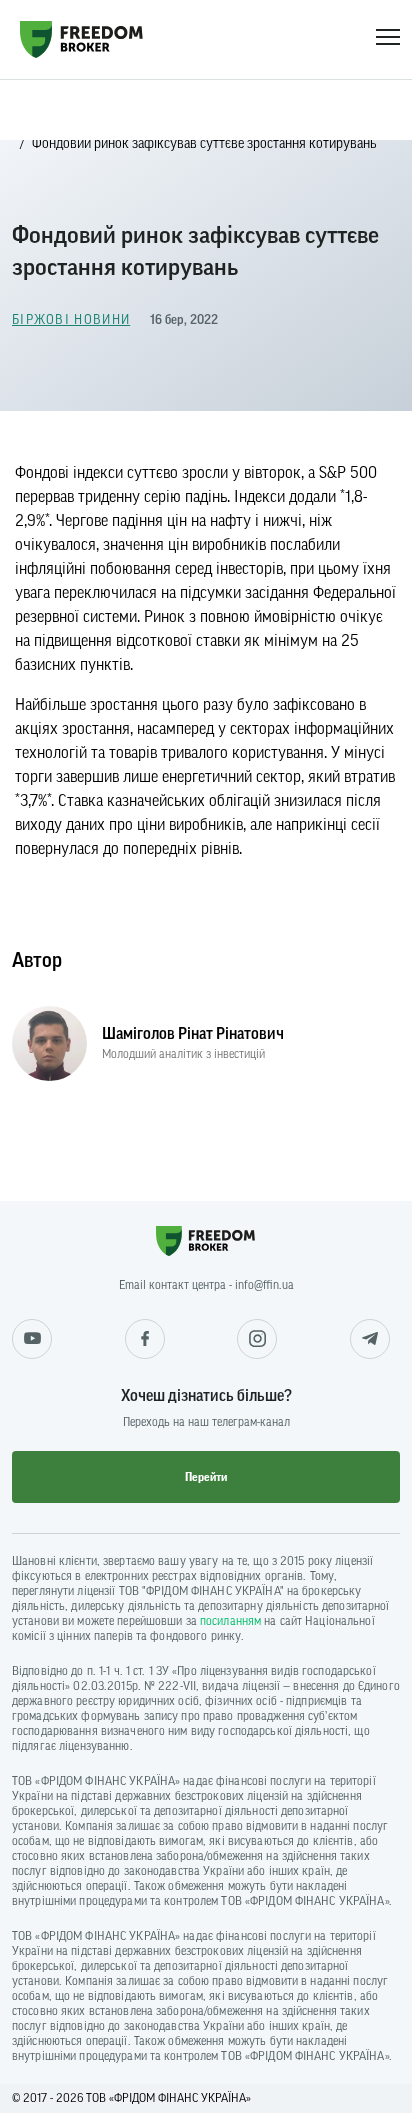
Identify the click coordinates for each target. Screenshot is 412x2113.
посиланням (230, 1621)
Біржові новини (71, 319)
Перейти (206, 1477)
